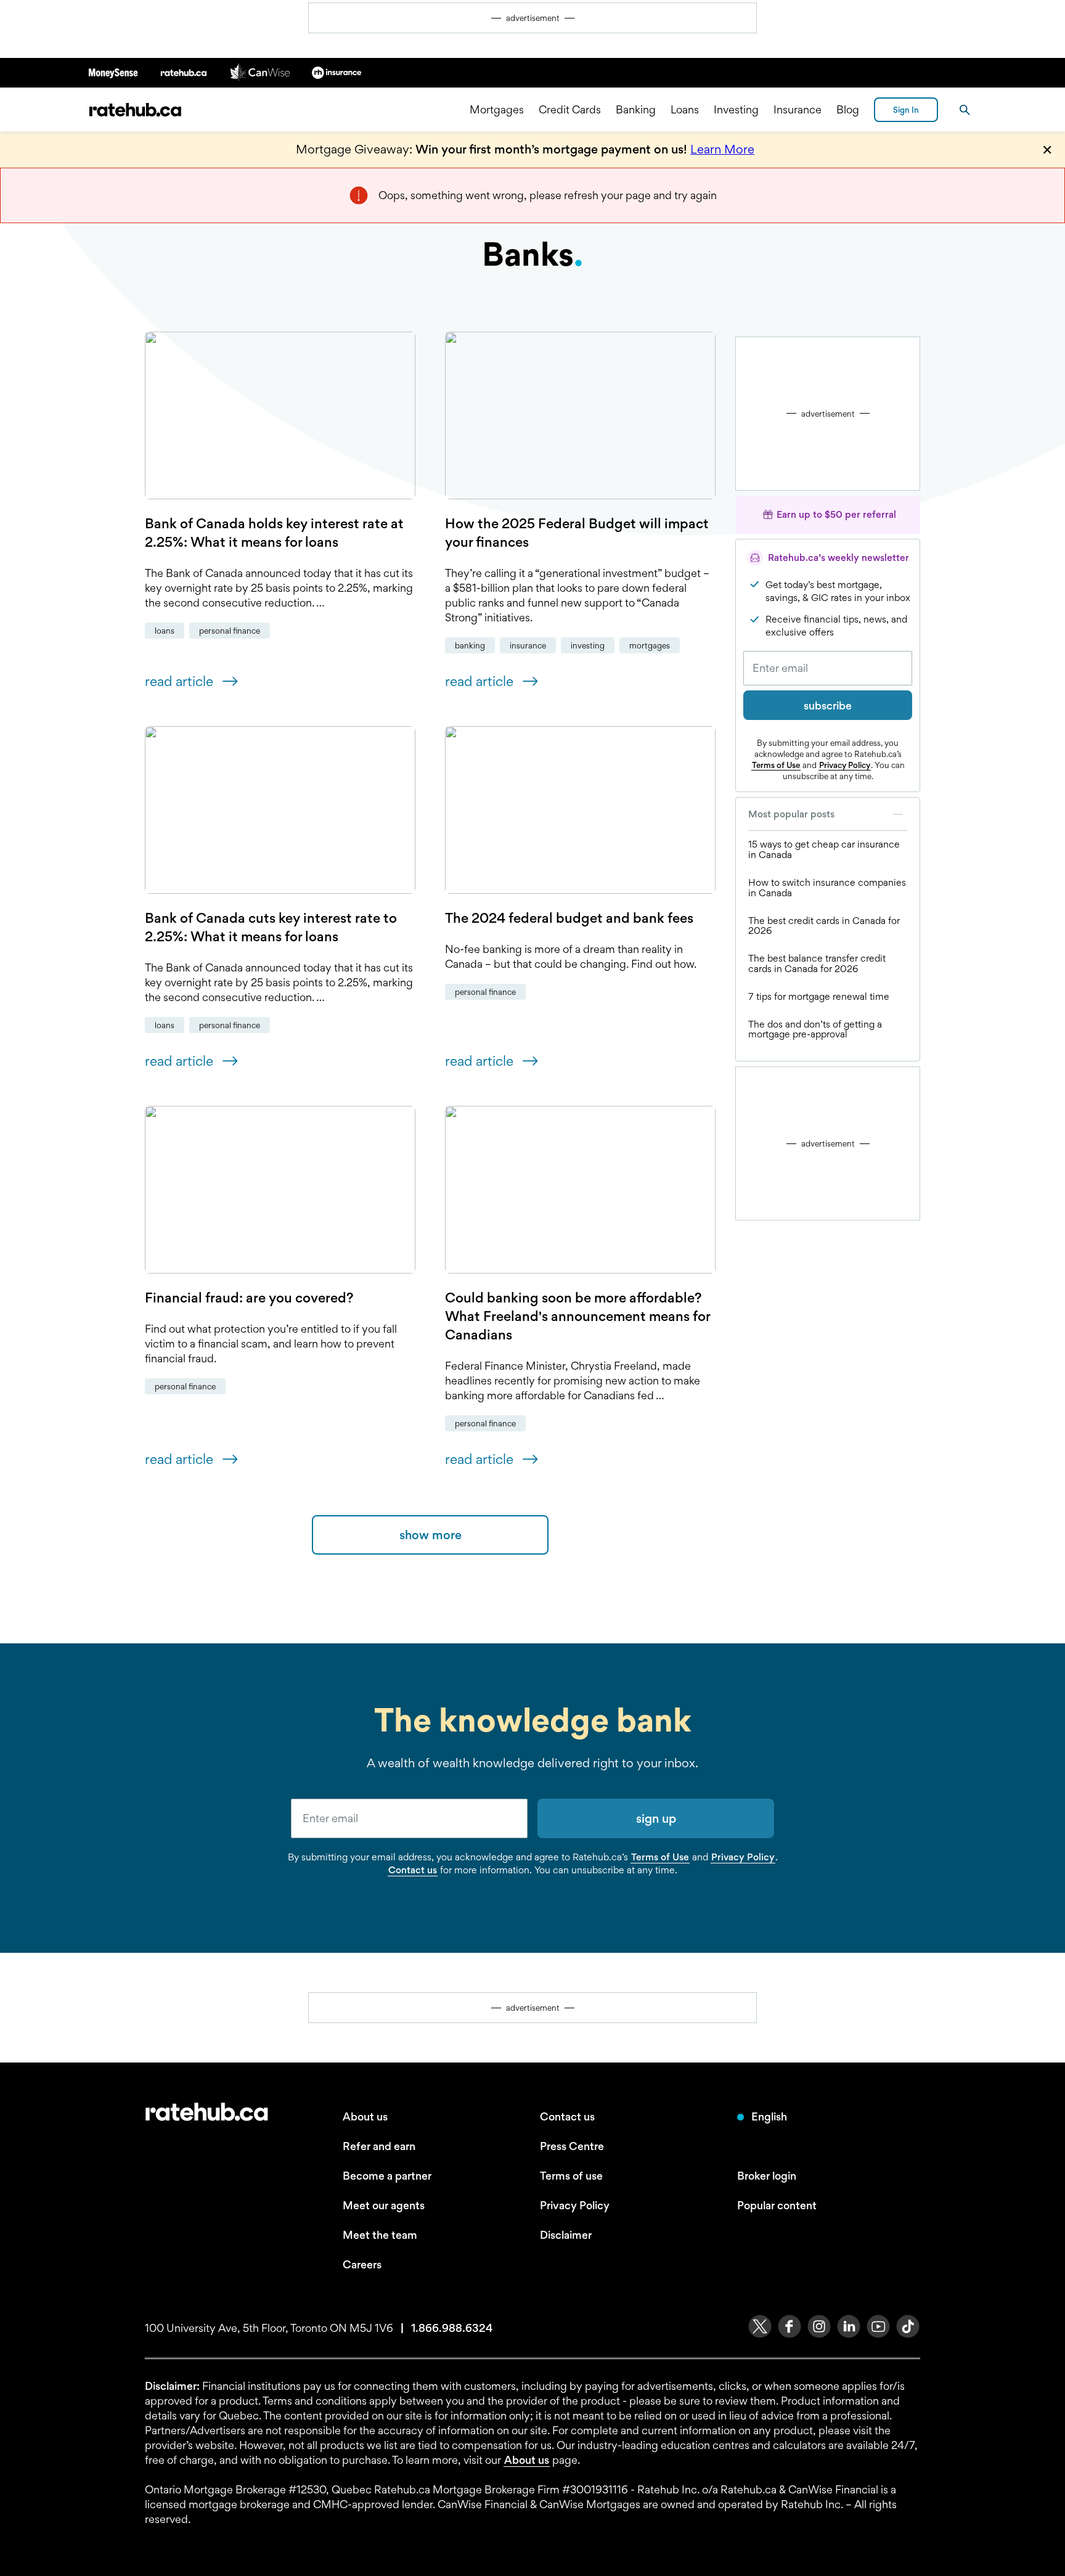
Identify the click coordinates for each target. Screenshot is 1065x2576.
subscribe (828, 705)
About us (365, 2116)
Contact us (413, 1870)
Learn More (722, 149)
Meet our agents (384, 2205)
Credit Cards (570, 109)
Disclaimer (566, 2235)
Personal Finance (230, 631)
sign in (906, 110)
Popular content (777, 2205)
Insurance (798, 109)
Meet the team (380, 2235)
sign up (656, 1818)
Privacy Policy (845, 765)
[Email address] (828, 668)
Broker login (767, 2176)
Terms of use (571, 2176)
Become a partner (387, 2176)
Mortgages (497, 109)
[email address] (409, 1818)
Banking (636, 109)
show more (430, 1535)
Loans (685, 109)
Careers (362, 2264)
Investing (736, 109)
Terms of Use (776, 765)
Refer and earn (379, 2146)
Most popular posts (791, 814)
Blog (848, 109)
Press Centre (572, 2146)
